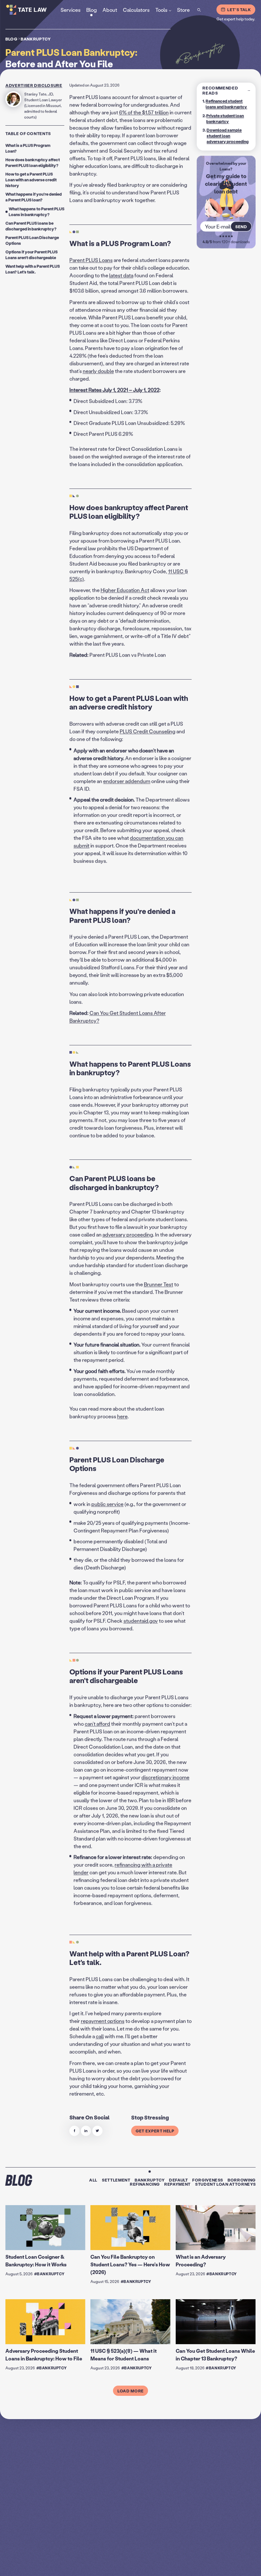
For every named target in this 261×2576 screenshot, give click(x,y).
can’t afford (97, 1724)
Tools (161, 9)
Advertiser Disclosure (34, 85)
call (100, 2036)
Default (179, 2180)
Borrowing (242, 2180)
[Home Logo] (35, 10)
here (122, 1417)
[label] (74, 2131)
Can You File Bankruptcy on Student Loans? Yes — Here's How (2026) (130, 2264)
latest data (121, 276)
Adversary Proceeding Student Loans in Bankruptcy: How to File (44, 2355)
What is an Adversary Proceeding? (201, 2260)
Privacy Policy (155, 2565)
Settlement (116, 2180)
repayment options (103, 2021)
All (93, 2180)
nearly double (98, 371)
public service (107, 1504)
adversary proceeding (128, 1235)
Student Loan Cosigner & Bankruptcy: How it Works (36, 2260)
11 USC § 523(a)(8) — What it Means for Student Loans (123, 2355)
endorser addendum (127, 781)
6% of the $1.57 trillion (144, 112)
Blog (11, 39)
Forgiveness (208, 2180)
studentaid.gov (141, 1621)
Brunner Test (159, 1284)
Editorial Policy (226, 2565)
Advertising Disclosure (190, 2565)
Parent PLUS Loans (91, 260)
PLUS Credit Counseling (148, 731)
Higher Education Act (125, 590)
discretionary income (165, 1777)
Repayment (177, 2184)
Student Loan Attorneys (225, 2184)
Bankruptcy (36, 39)
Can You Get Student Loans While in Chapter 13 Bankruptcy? (215, 2355)
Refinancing (145, 2184)
